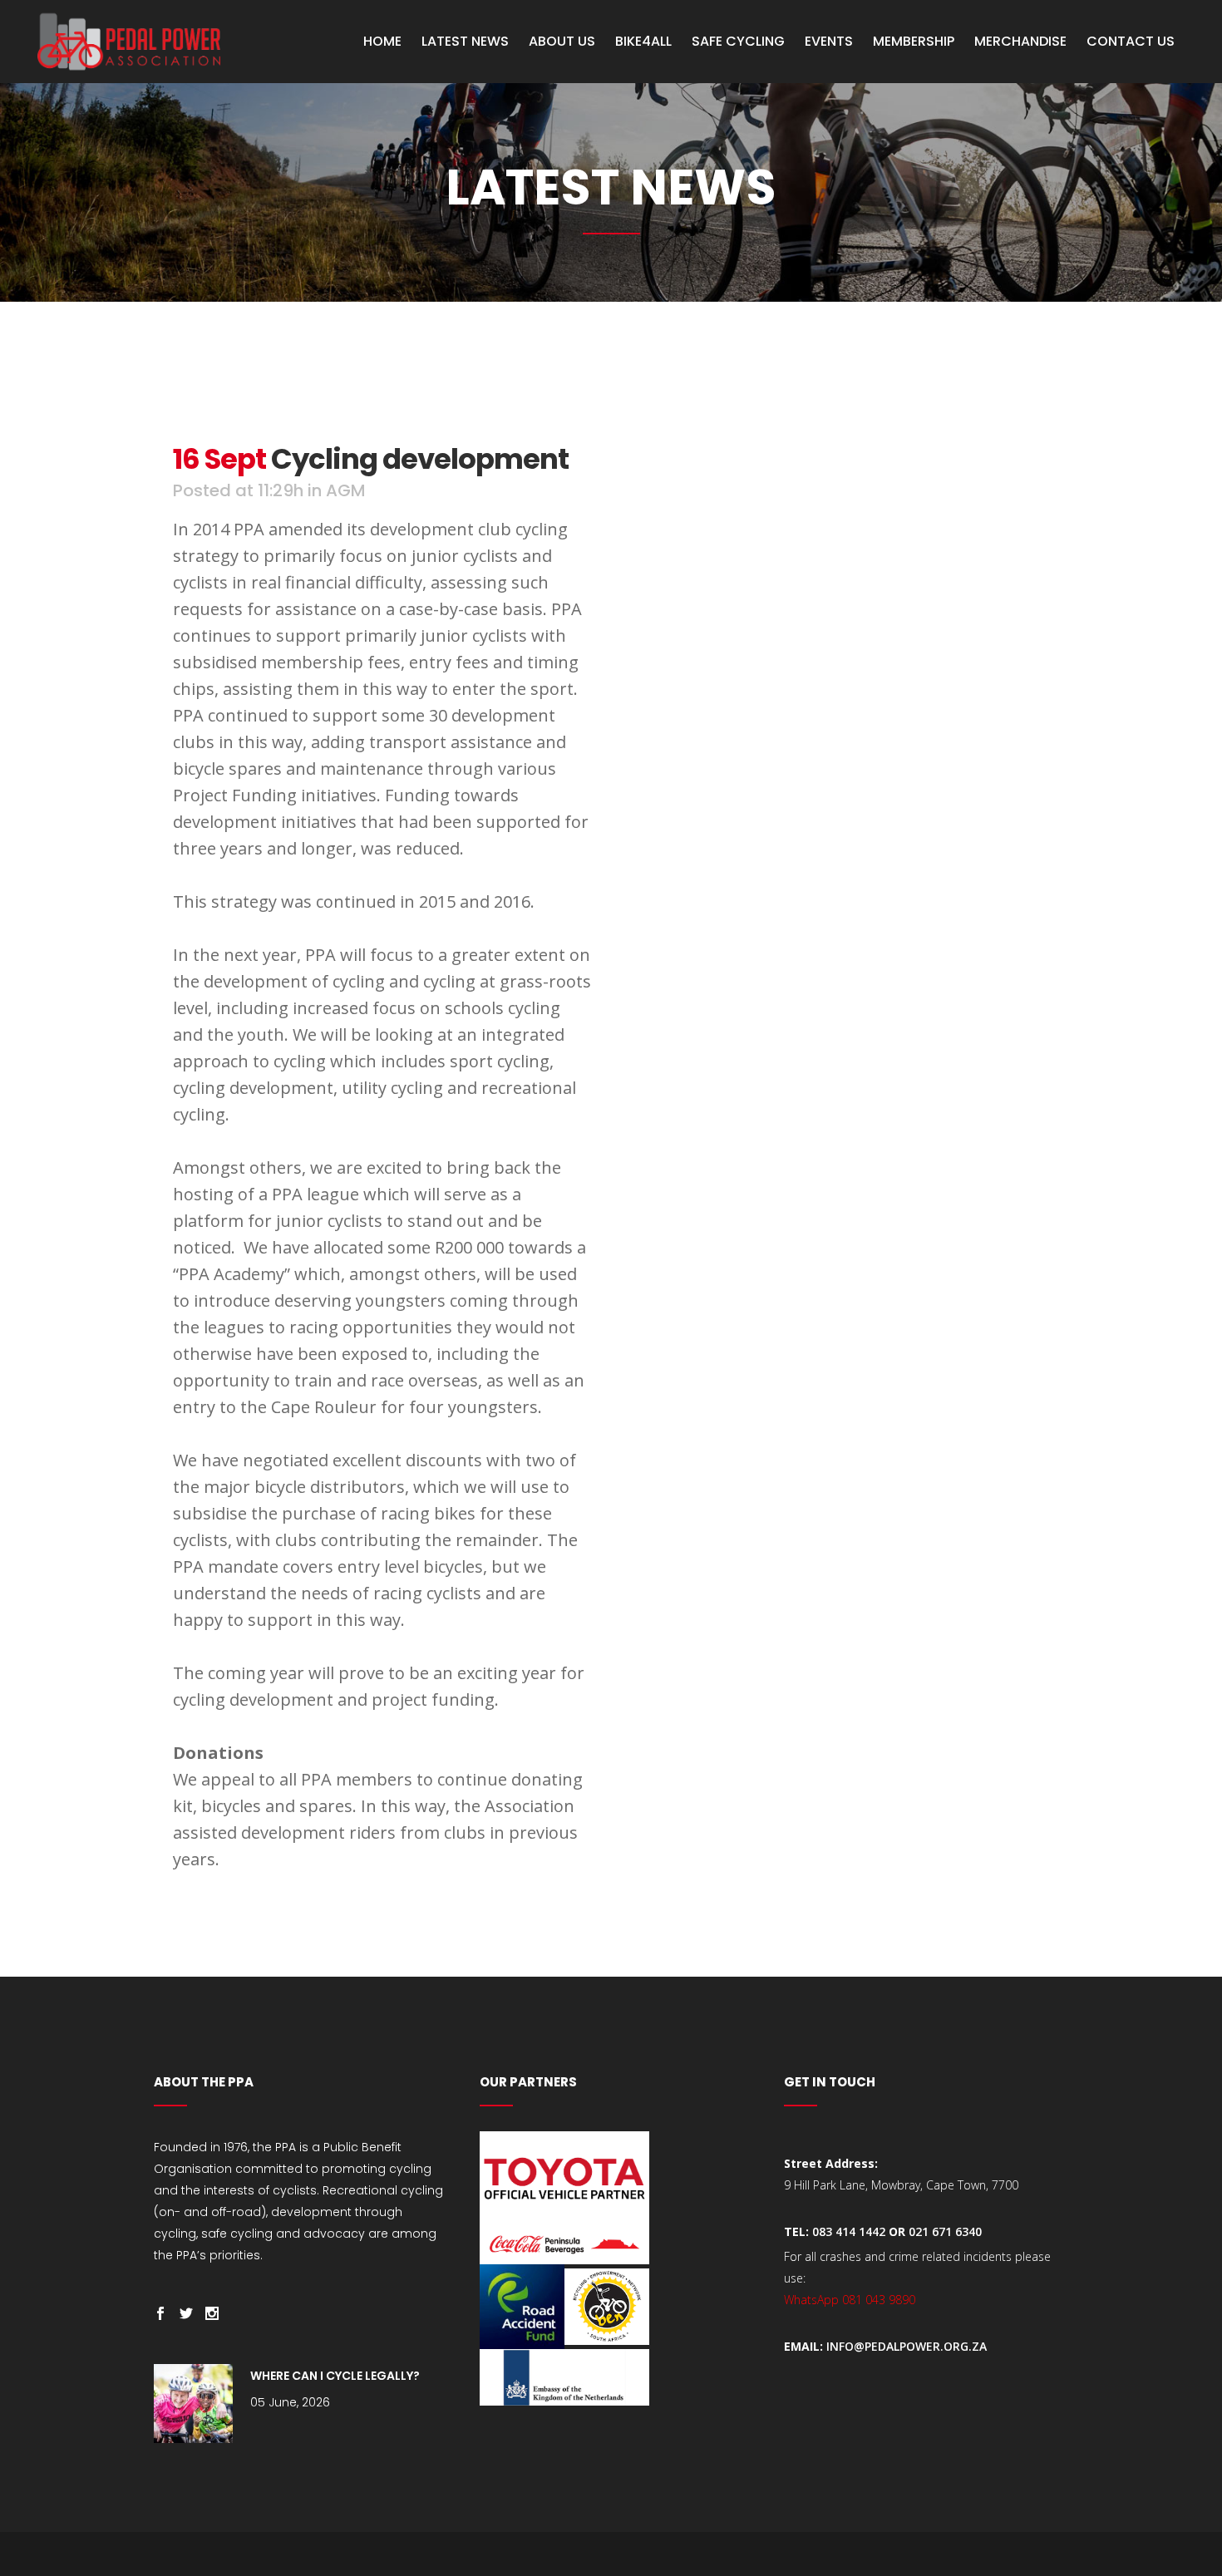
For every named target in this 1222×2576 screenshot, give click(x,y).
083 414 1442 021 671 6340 (897, 2231)
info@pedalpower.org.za (907, 2346)
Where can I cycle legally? (335, 2376)
